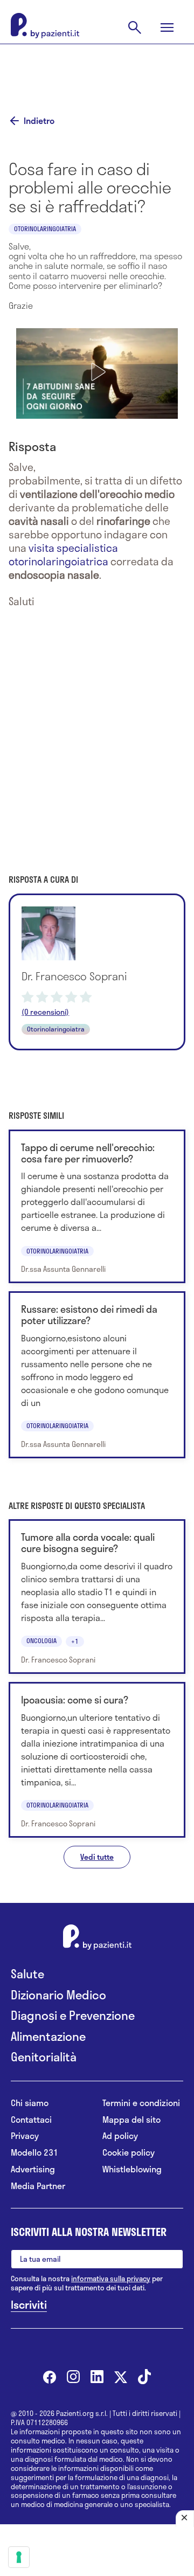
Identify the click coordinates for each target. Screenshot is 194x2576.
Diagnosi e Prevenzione (73, 2015)
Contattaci (31, 2120)
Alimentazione (48, 2036)
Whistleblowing (132, 2169)
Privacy (25, 2136)
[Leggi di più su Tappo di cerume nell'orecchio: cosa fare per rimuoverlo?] (97, 1207)
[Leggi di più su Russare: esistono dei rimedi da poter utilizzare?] (97, 1375)
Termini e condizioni (141, 2103)
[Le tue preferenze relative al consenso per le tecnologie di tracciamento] (19, 2557)
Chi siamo (30, 2103)
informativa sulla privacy (111, 2279)
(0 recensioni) (45, 1012)
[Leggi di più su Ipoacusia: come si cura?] (97, 1760)
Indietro (39, 121)
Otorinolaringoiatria (45, 228)
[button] (97, 372)
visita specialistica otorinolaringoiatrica (63, 555)
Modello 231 (34, 2153)
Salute (27, 1974)
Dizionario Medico (58, 1995)
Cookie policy (129, 2153)
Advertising (33, 2169)
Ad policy (120, 2136)
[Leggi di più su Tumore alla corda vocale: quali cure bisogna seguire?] (97, 1597)
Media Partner (38, 2186)
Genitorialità (44, 2057)
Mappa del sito (131, 2120)
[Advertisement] (97, 71)
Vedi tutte (97, 1857)
